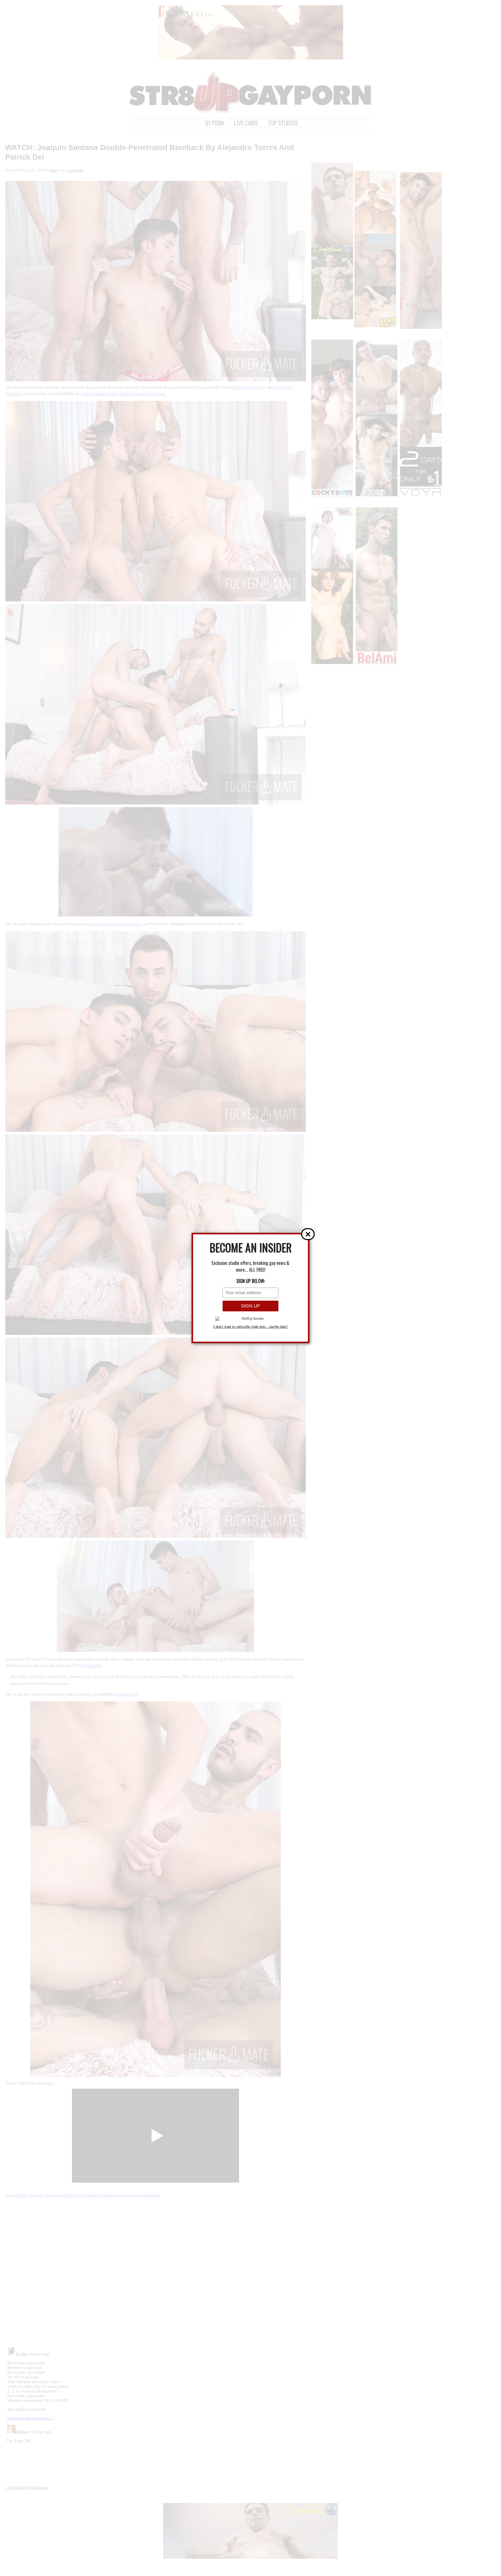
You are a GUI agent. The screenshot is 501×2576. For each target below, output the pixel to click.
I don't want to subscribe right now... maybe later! (251, 1327)
